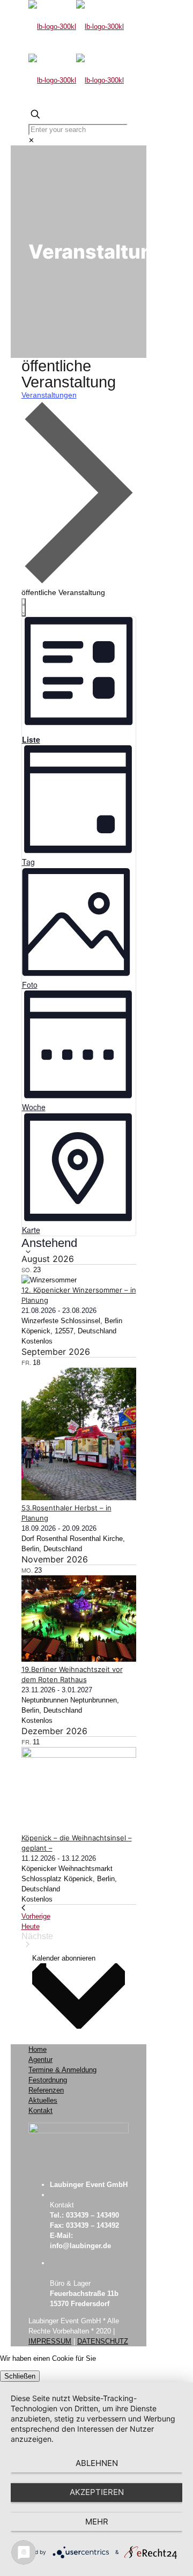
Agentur (40, 2060)
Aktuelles (43, 2100)
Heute (31, 1927)
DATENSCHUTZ (103, 2341)
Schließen (20, 2376)
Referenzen (46, 2090)
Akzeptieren (97, 2492)
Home (38, 2049)
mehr (97, 2522)
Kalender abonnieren (64, 1958)
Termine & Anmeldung (62, 2070)
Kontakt (40, 2111)
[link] (31, 140)
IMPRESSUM (50, 2341)
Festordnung (48, 2080)
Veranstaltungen (49, 395)
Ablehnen (97, 2463)
